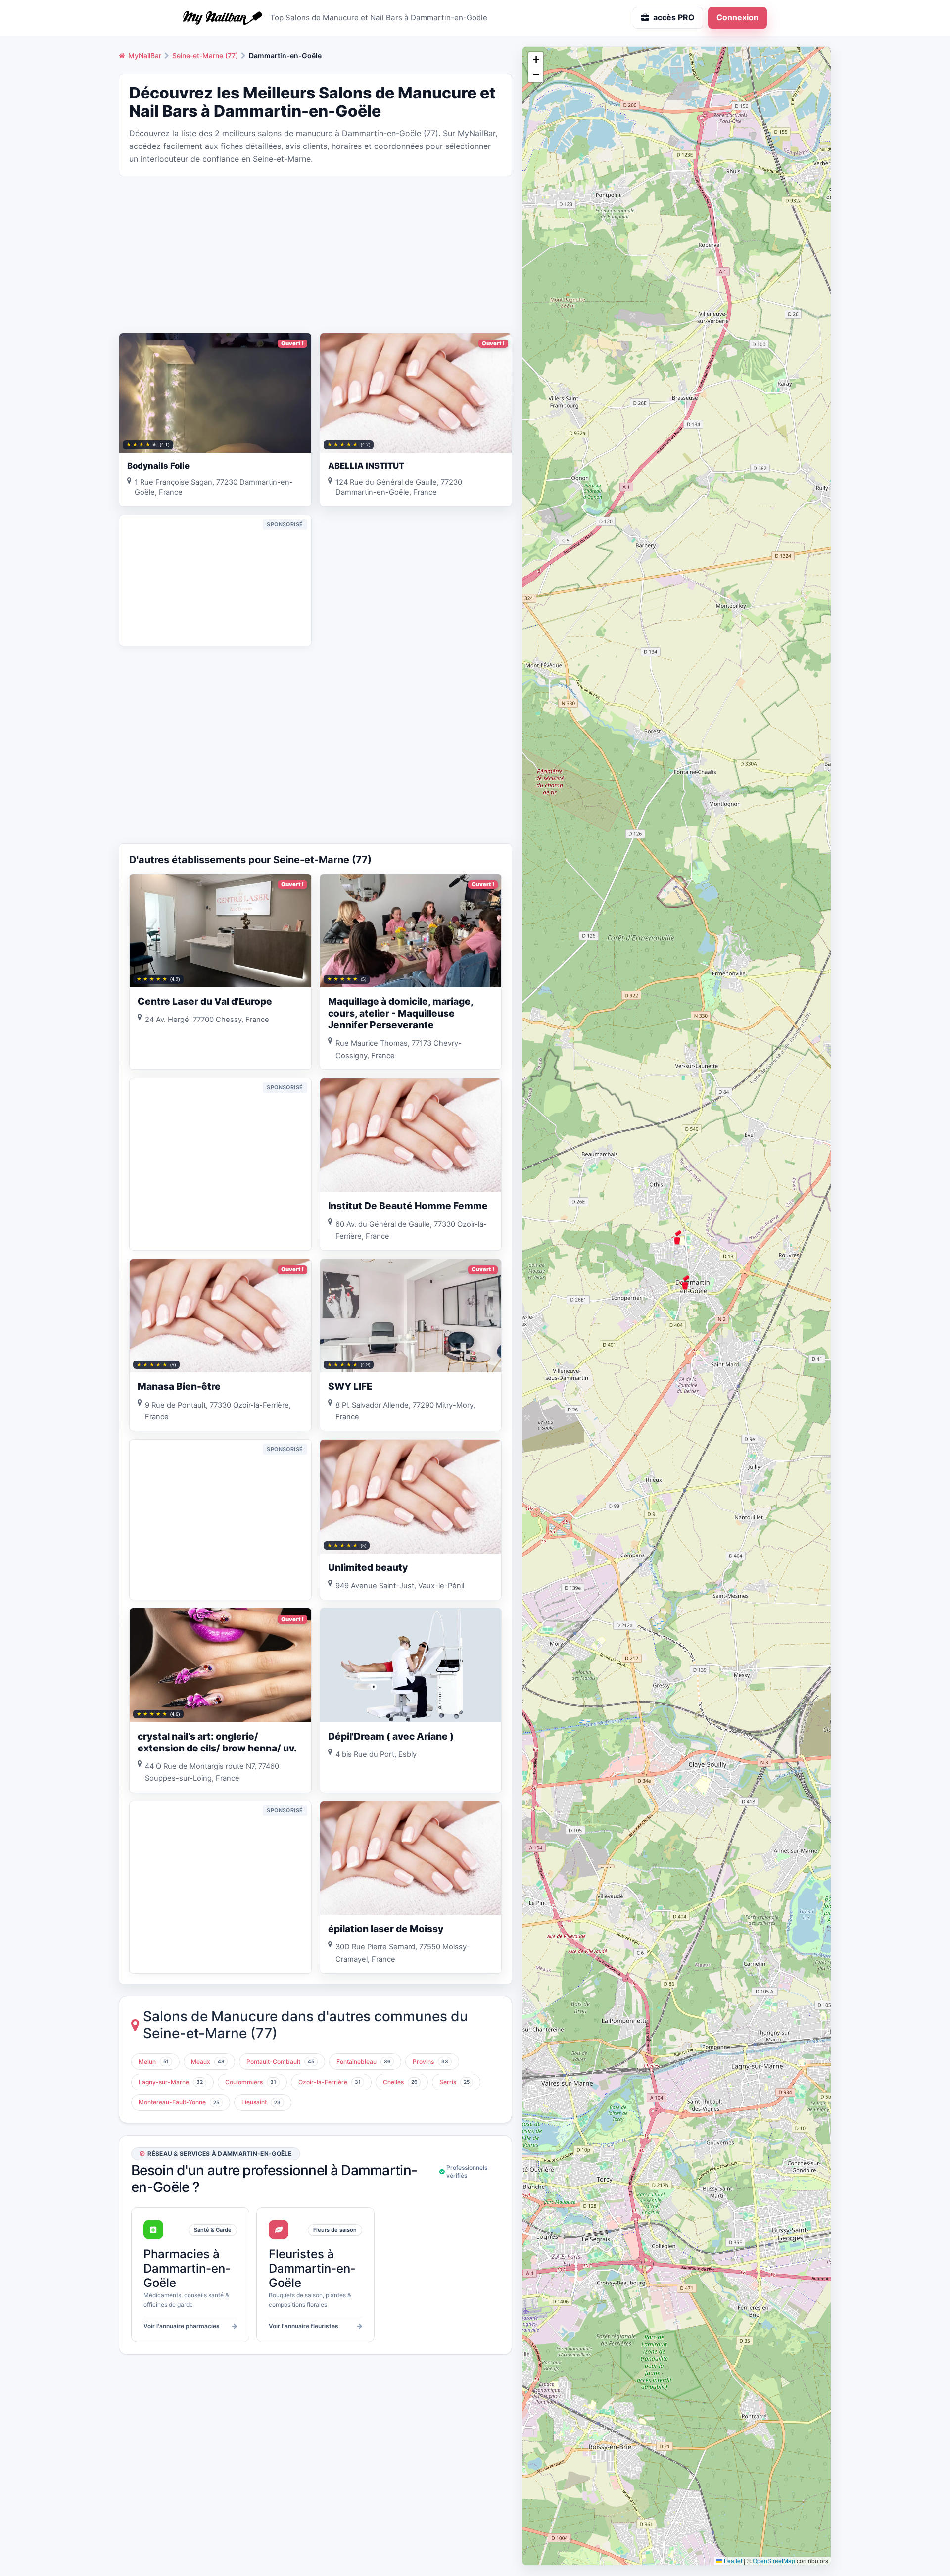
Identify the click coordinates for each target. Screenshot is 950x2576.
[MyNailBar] (223, 18)
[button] (677, 1237)
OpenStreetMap (774, 2560)
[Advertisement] (315, 253)
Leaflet (732, 2560)
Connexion (737, 17)
